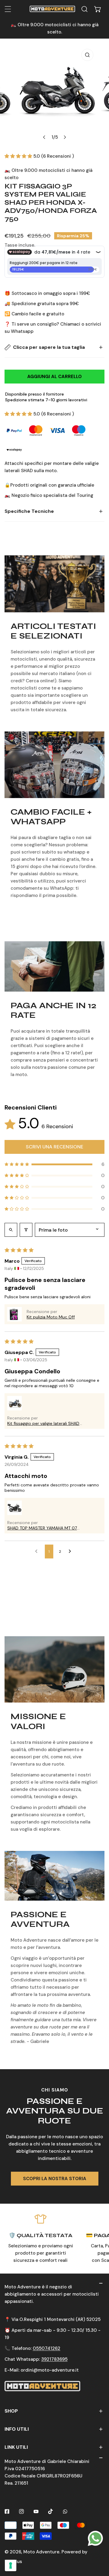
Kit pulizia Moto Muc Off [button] (51, 1317)
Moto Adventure (41, 2552)
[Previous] (45, 137)
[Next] (65, 137)
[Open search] (11, 1230)
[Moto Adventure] (52, 9)
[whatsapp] (95, 2538)
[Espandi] (8, 9)
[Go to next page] (71, 1552)
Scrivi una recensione (54, 1147)
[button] (98, 9)
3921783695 (54, 2359)
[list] (54, 95)
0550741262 (46, 2348)
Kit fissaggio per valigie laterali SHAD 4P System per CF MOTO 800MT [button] (43, 1423)
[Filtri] (26, 1230)
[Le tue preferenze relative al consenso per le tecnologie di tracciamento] (11, 2565)
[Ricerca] (84, 9)
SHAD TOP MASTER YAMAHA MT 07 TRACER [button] (42, 1528)
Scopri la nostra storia (55, 2179)
